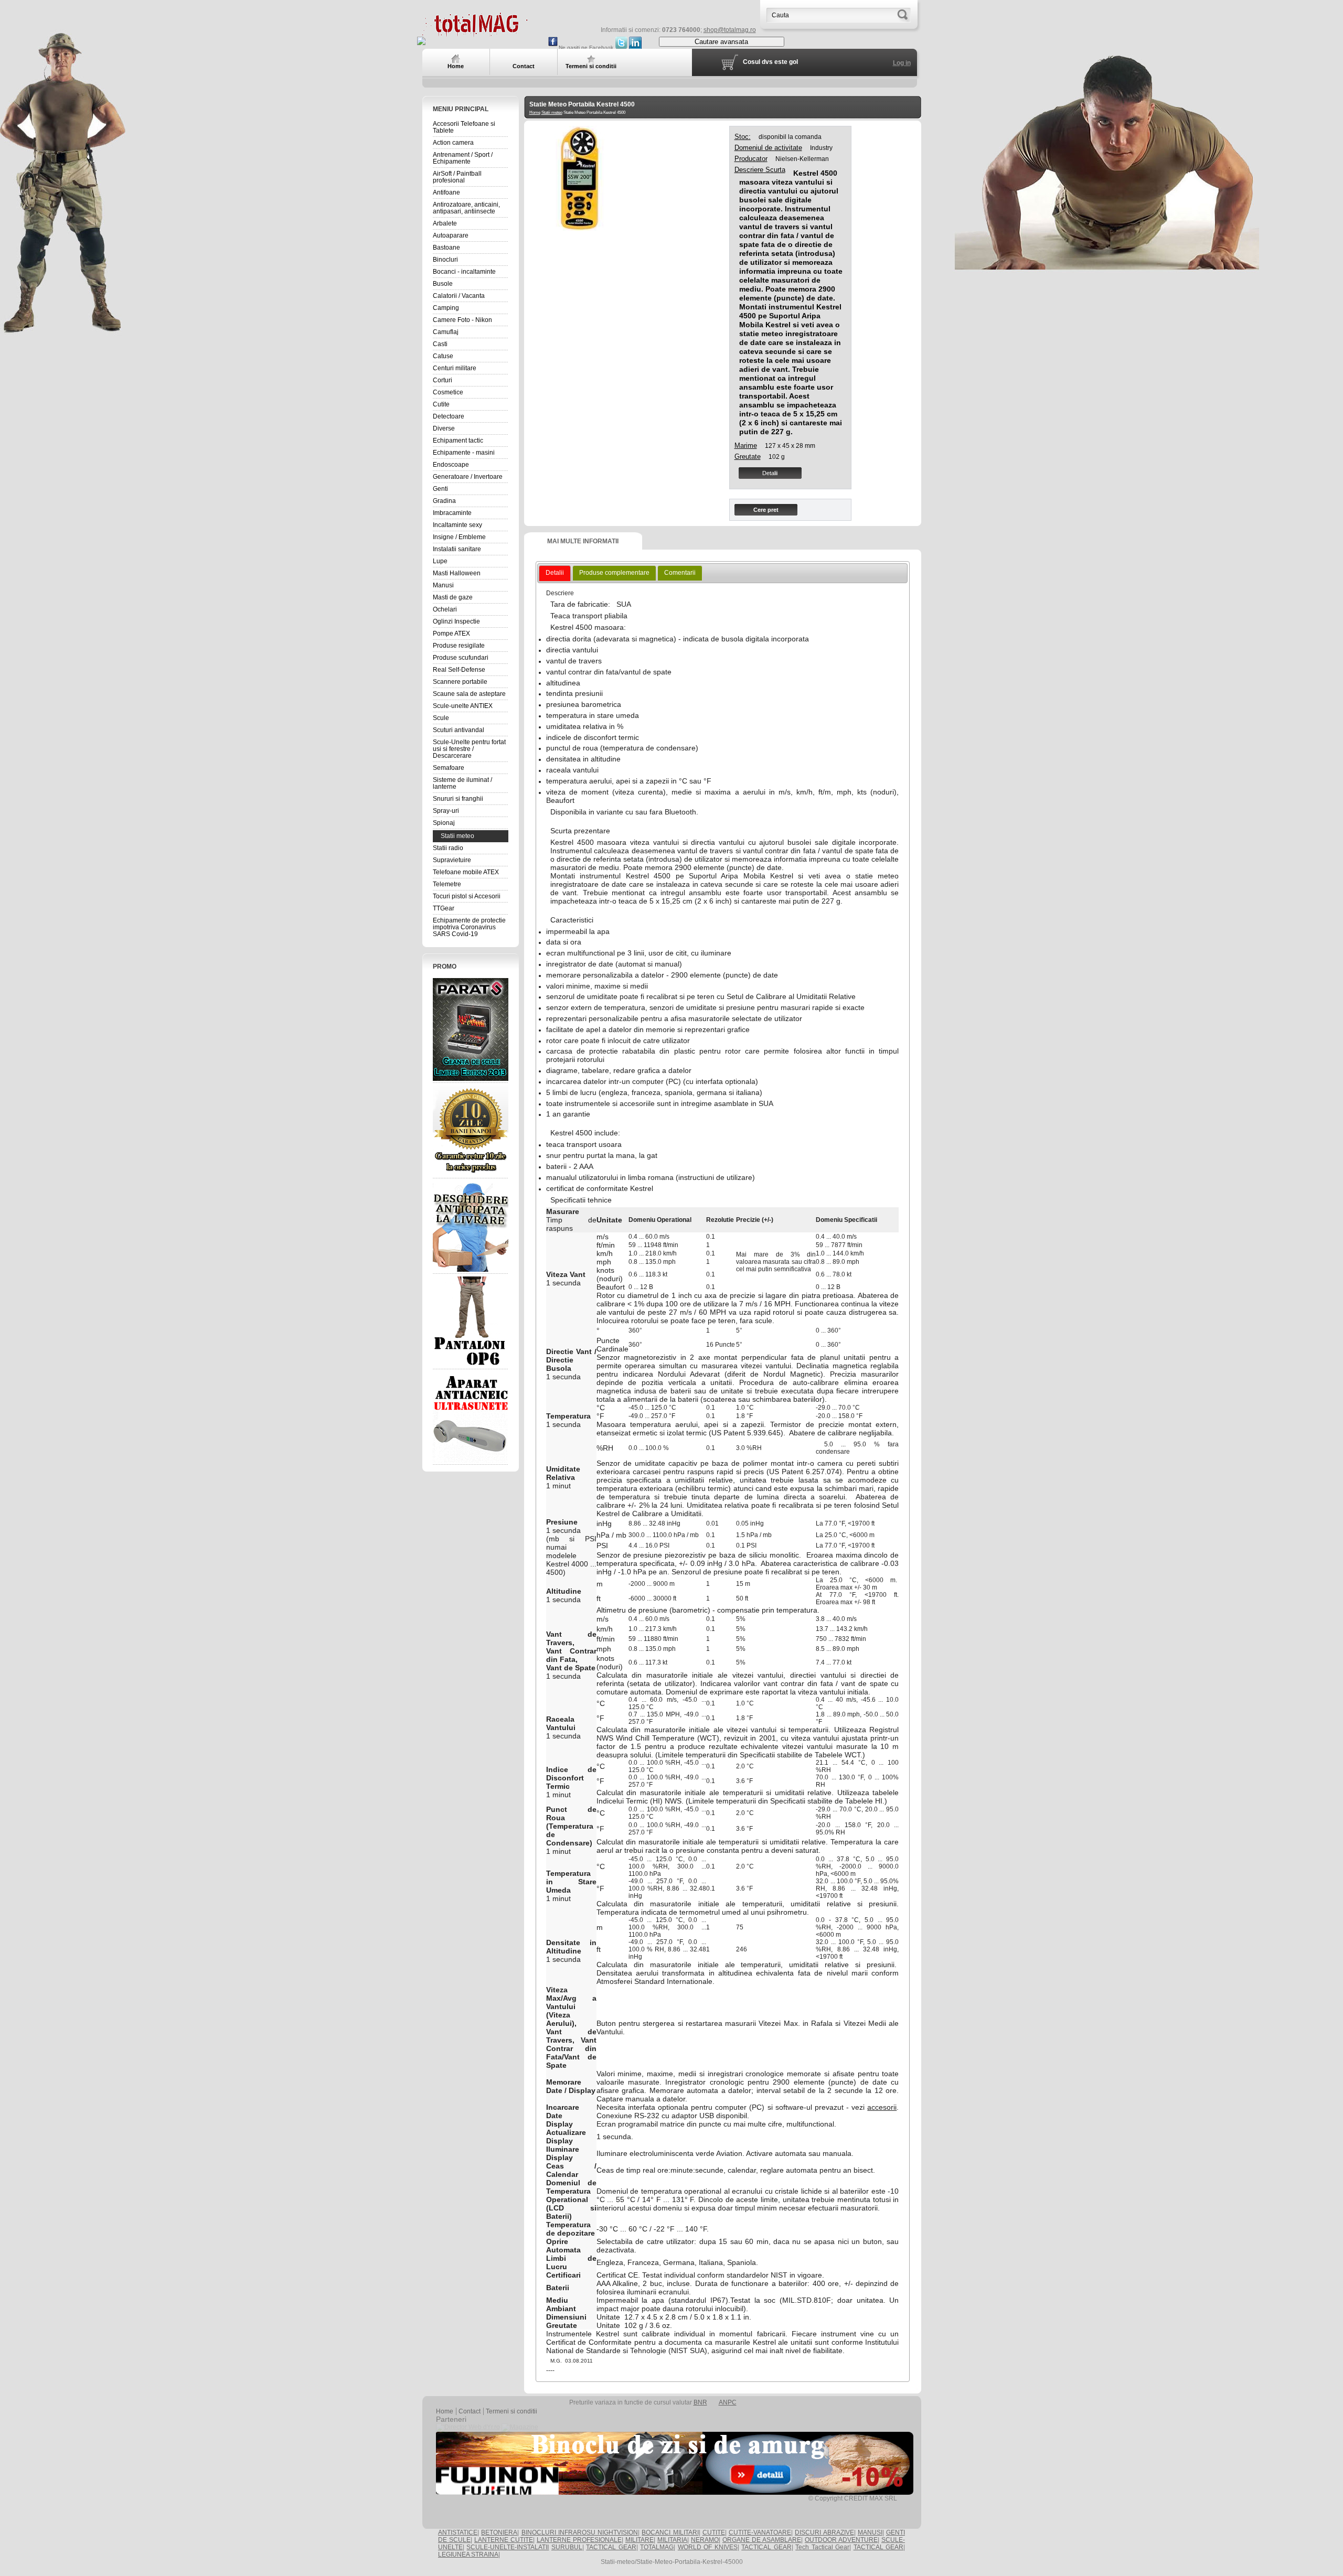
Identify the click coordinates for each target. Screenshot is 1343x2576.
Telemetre (447, 884)
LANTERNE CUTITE (504, 2540)
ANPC (728, 2402)
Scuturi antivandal (459, 730)
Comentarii (680, 573)
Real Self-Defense (459, 670)
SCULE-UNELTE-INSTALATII (508, 2547)
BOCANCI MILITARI (670, 2532)
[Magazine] (520, 2427)
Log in (902, 63)
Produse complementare (614, 573)
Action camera (453, 143)
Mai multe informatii (583, 541)
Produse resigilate (459, 646)
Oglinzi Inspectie (456, 621)
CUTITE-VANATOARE (760, 2532)
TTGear (444, 908)
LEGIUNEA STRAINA (468, 2554)
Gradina (444, 501)
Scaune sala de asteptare (469, 694)
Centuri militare (455, 368)
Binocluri (445, 260)
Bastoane (446, 248)
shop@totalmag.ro (730, 30)
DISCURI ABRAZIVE (824, 2532)
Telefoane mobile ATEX (466, 872)
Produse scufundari (461, 658)
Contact (470, 2411)
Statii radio (448, 848)
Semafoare (449, 768)
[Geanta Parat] (471, 1029)
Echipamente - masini (464, 453)
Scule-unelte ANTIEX (463, 706)
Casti (440, 344)
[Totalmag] (475, 33)
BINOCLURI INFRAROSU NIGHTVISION (580, 2532)
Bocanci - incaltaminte (464, 272)
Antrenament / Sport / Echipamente (463, 158)
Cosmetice (448, 392)
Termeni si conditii (511, 2411)
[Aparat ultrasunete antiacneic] (471, 1417)
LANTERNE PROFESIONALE (579, 2540)
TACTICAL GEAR (611, 2547)
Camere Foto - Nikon (462, 320)
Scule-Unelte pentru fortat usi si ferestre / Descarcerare (469, 749)
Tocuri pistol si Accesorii (467, 896)
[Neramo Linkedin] (635, 47)
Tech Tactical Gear (822, 2547)
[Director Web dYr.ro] (468, 2427)
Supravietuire (452, 860)
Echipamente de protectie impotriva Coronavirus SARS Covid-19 (469, 927)
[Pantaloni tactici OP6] (471, 1322)
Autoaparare (451, 235)
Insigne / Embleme (459, 537)
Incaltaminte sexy (457, 525)
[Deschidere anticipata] (471, 1226)
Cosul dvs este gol (770, 62)
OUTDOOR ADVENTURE (841, 2540)
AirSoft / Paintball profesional (457, 177)
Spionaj (444, 823)
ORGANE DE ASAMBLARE (762, 2540)
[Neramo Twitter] (621, 47)
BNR (700, 2402)
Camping (446, 308)
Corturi (443, 380)
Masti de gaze (453, 597)
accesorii (882, 2107)
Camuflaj (446, 332)
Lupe (440, 561)
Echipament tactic (458, 441)
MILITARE (639, 2540)
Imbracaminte (452, 513)
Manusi (443, 585)
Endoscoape (451, 465)
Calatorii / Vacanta (459, 296)
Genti (440, 489)
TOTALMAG (657, 2547)
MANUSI (870, 2532)
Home (535, 112)
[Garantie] (471, 1131)
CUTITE (714, 2532)
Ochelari (445, 609)
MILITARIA (672, 2540)
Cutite (441, 404)
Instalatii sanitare (457, 549)
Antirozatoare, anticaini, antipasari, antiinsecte (466, 208)
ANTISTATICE (458, 2532)
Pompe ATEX (451, 634)
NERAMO (705, 2540)
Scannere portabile (460, 682)
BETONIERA (499, 2532)
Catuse (443, 356)
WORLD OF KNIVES (708, 2547)
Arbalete (445, 223)
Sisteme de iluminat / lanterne (462, 783)
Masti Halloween (457, 573)
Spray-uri (446, 811)
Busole (443, 284)
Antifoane (446, 192)
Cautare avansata (721, 42)
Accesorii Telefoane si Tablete (464, 127)
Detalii (770, 473)
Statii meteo (457, 836)
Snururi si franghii (458, 799)
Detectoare (449, 416)
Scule (441, 718)
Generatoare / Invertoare (468, 477)
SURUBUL (567, 2547)
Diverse (444, 428)
